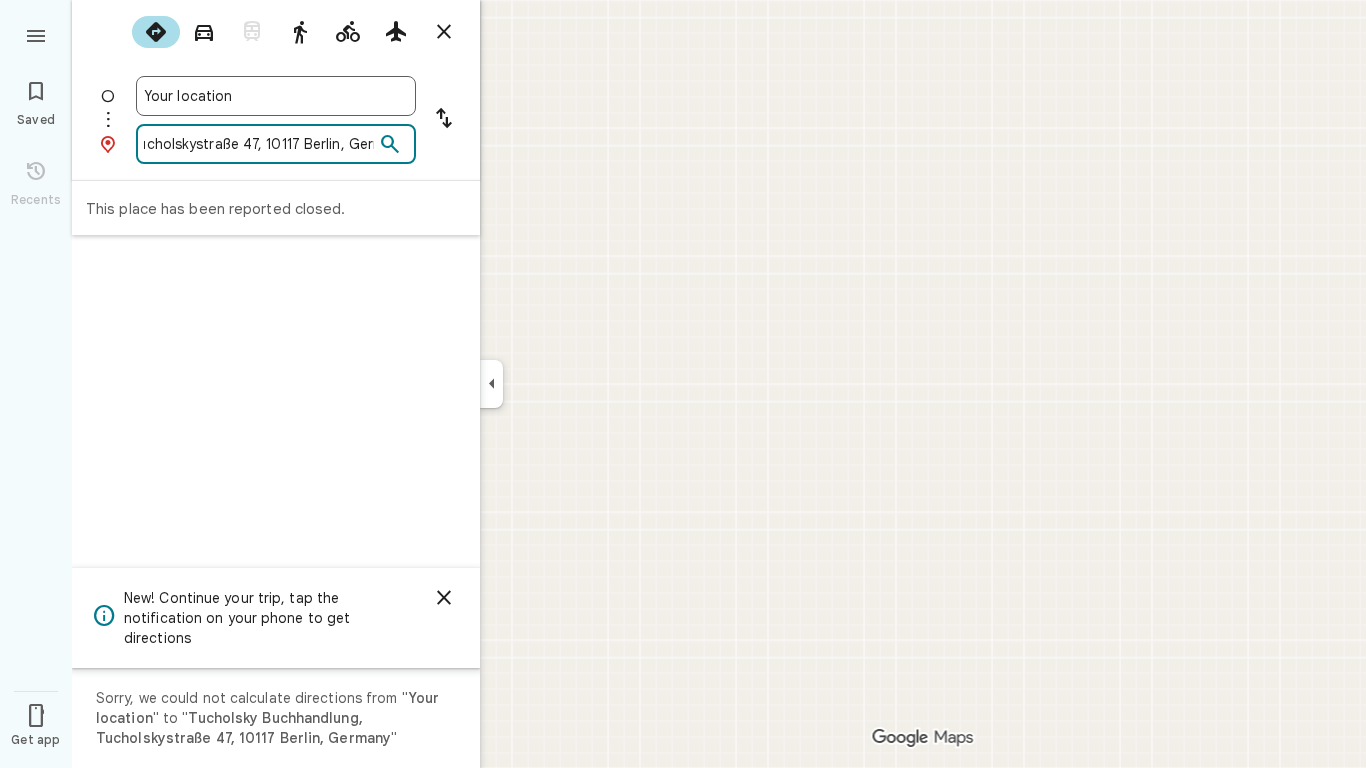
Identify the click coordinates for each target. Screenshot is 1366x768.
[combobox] (276, 96)
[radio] (156, 32)
